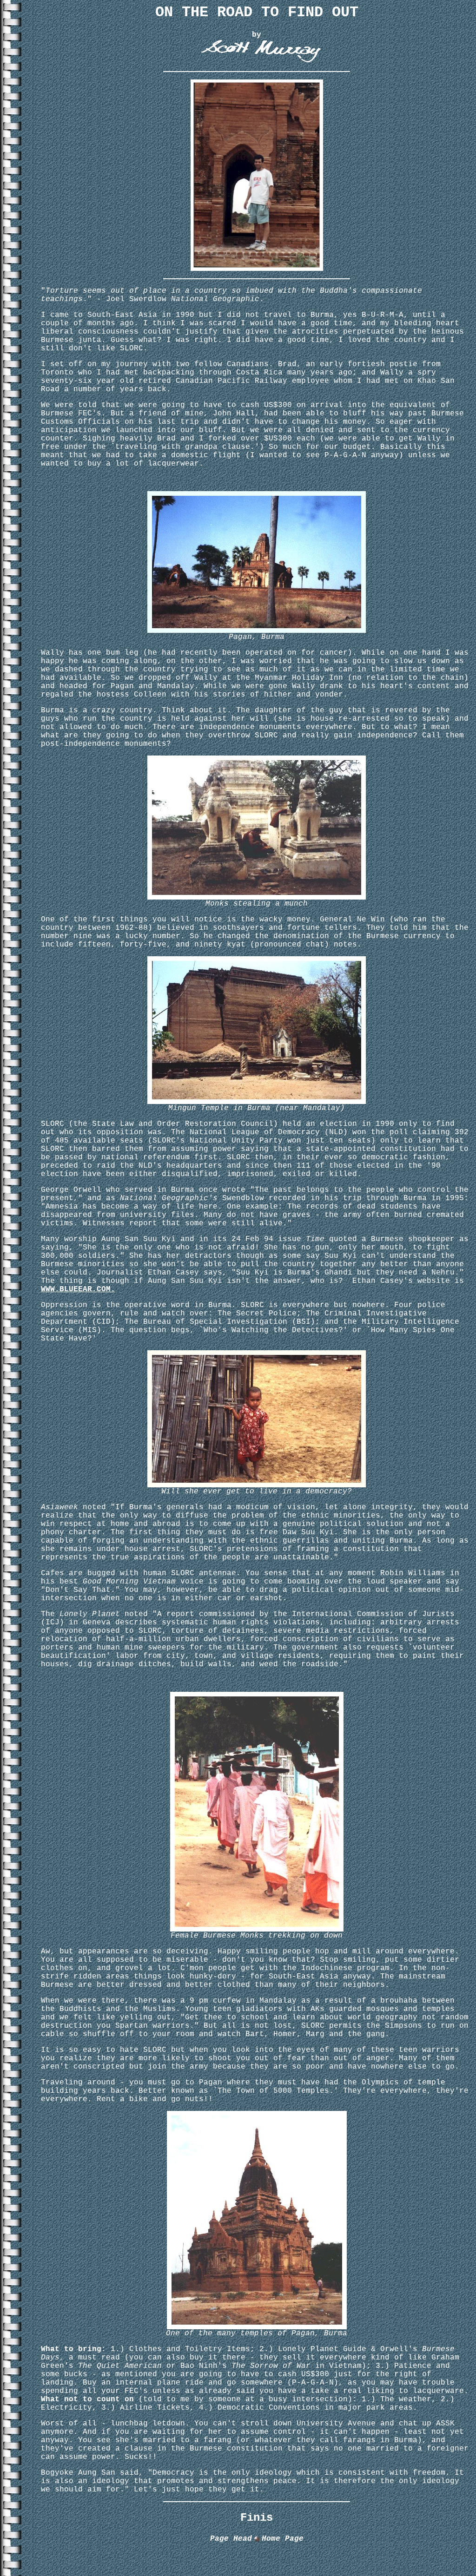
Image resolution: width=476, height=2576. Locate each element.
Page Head (231, 2539)
